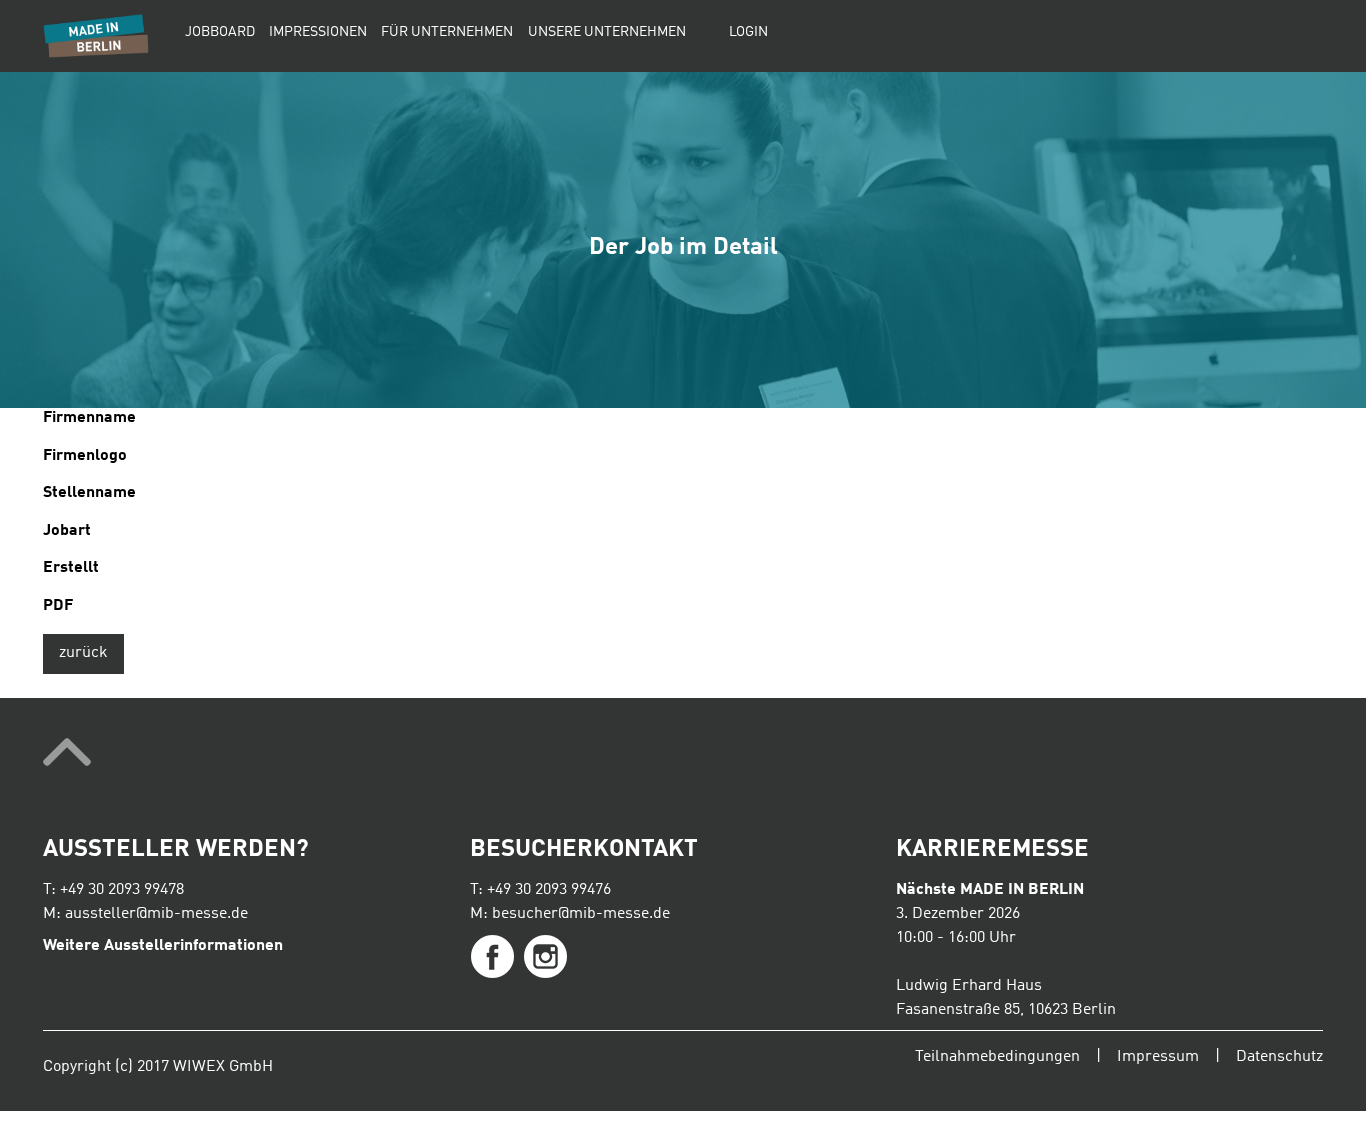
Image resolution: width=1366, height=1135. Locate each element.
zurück (83, 653)
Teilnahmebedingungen (997, 1057)
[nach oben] (683, 756)
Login (748, 32)
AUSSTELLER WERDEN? (176, 850)
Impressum (1158, 1057)
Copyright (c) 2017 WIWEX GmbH (158, 1067)
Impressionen (318, 32)
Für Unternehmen (447, 32)
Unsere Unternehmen (607, 32)
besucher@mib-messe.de (581, 914)
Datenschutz (1279, 1057)
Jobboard (220, 32)
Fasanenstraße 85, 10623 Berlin (1006, 1010)
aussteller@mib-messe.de (156, 914)
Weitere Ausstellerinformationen (163, 946)
